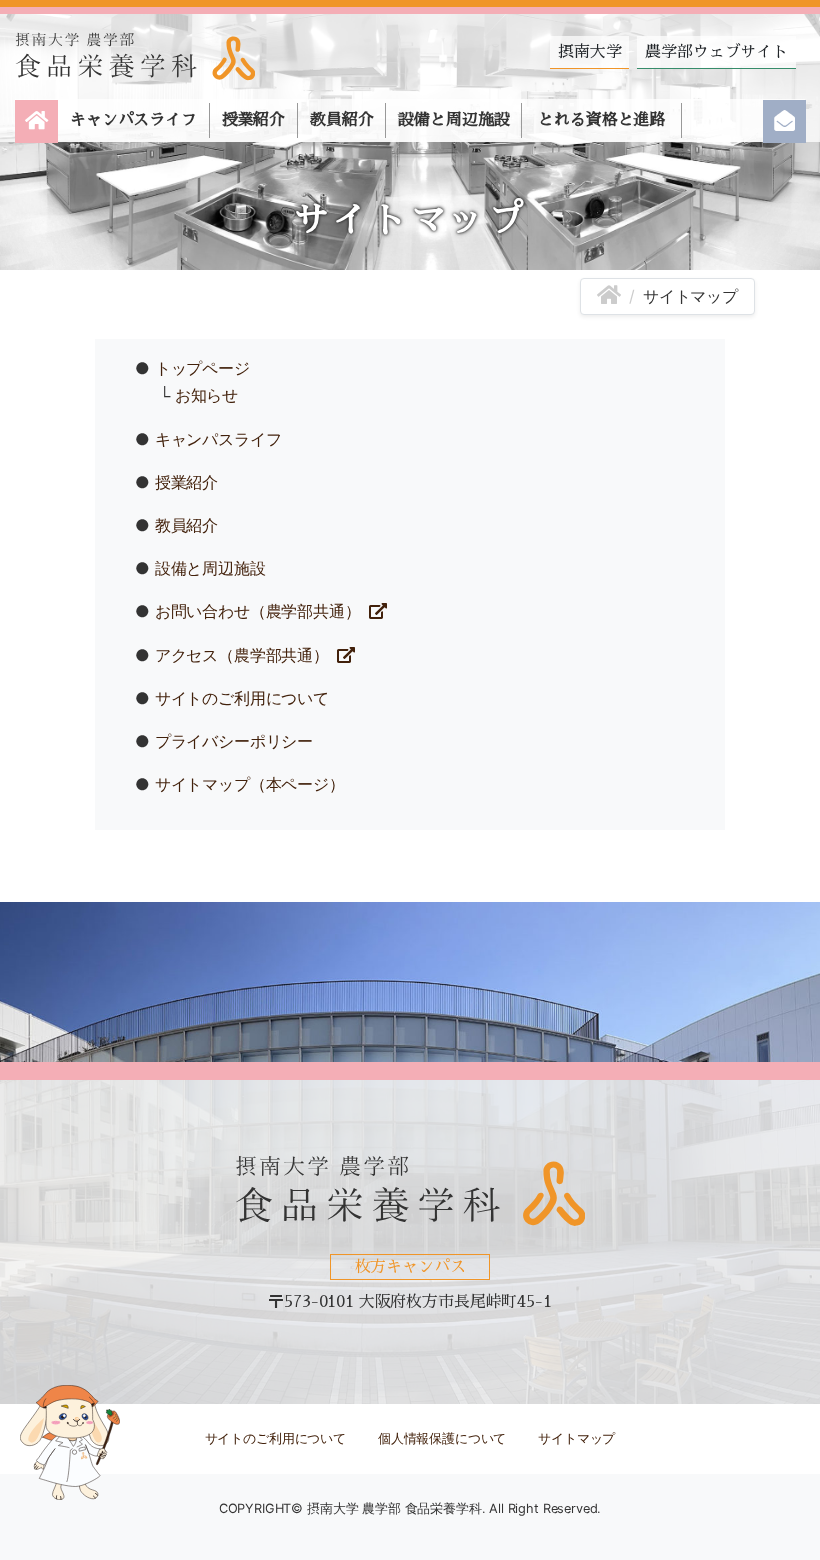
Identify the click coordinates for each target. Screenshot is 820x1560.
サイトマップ (576, 1438)
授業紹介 (253, 120)
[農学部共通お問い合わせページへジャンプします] (784, 121)
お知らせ (206, 395)
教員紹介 (341, 120)
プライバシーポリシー (234, 741)
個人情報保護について (442, 1438)
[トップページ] (36, 121)
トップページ (202, 368)
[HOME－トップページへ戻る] (609, 296)
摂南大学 (589, 52)
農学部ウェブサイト (716, 52)
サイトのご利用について (242, 698)
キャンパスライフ (133, 120)
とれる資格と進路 (601, 120)
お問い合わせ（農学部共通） (258, 611)
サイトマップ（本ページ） (250, 784)
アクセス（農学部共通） (242, 655)
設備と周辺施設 (453, 120)
